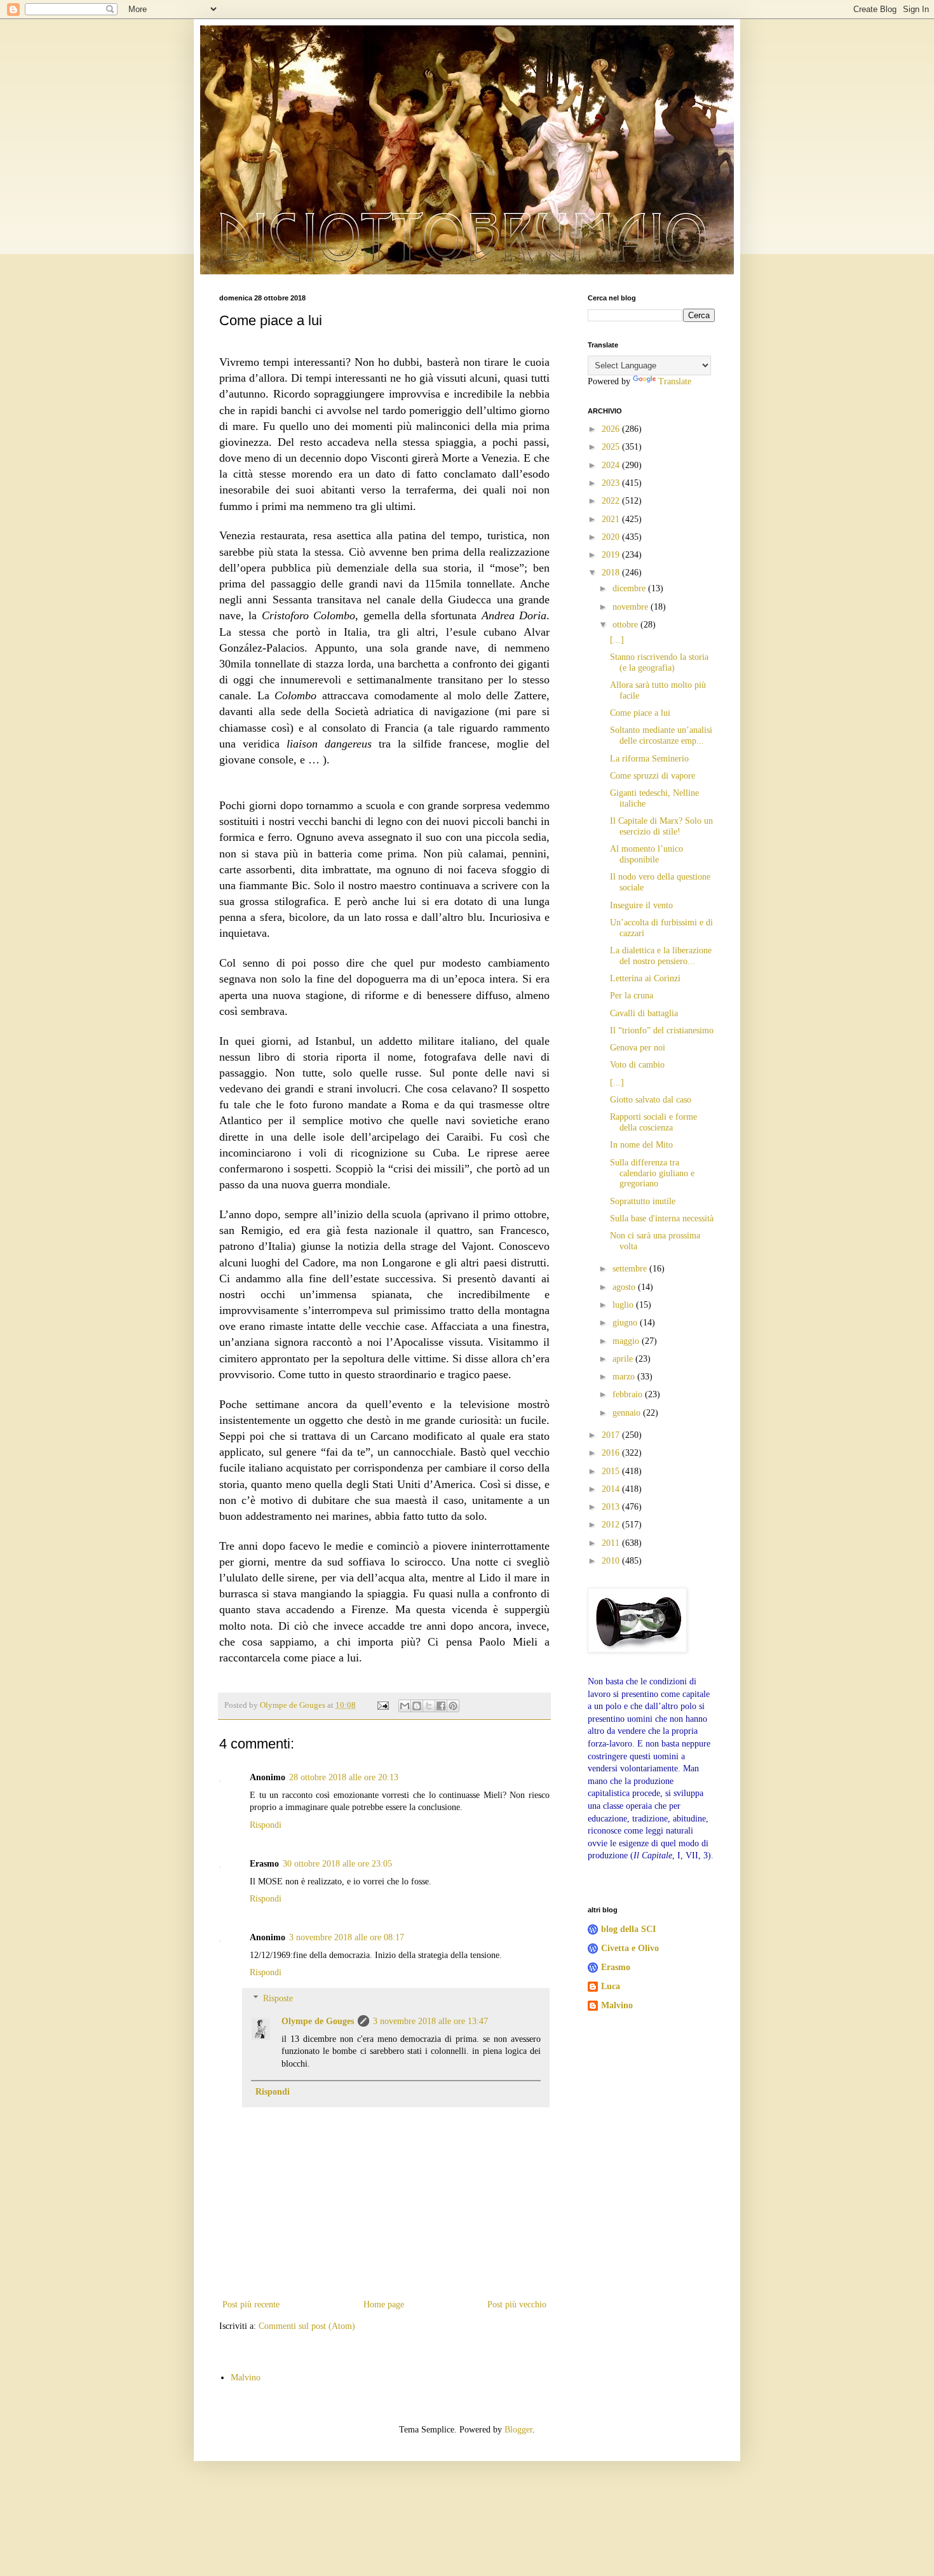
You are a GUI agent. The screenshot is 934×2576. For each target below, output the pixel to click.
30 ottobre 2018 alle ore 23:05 (337, 1864)
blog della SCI (628, 1929)
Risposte (278, 1998)
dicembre (630, 588)
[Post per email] (382, 1705)
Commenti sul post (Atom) (307, 2326)
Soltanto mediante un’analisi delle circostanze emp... (661, 735)
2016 (612, 1453)
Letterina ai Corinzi (645, 978)
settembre (631, 1269)
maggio (627, 1341)
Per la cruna (632, 996)
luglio (624, 1305)
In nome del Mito (641, 1145)
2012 (612, 1525)
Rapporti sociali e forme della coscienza (653, 1122)
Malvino (617, 2005)
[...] (617, 640)
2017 (612, 1435)
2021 (612, 519)
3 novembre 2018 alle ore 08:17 (347, 1937)
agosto (625, 1287)
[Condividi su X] (429, 1706)
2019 (612, 555)
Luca (611, 1986)
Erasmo (616, 1967)
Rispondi (266, 1825)
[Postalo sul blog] (417, 1706)
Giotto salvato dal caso (651, 1100)
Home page (384, 2304)
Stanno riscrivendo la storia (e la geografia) (659, 662)
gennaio (628, 1413)
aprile (624, 1359)
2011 (612, 1543)
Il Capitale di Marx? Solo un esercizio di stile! (661, 826)
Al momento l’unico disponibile (646, 854)
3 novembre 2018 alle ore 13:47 (430, 2021)
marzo (625, 1377)
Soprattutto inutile (643, 1201)
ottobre (626, 625)
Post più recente (251, 2304)
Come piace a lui (640, 713)
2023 (612, 483)
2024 (612, 465)
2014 (612, 1489)
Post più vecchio (517, 2304)
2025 (612, 447)
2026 (612, 429)
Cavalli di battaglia (644, 1013)
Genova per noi (638, 1048)
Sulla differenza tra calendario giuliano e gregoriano (652, 1173)
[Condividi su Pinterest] (453, 1706)
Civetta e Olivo (630, 1948)
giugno (626, 1323)
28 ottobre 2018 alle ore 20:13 (344, 1777)
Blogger (518, 2430)
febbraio (629, 1394)
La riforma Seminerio (649, 759)
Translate (675, 381)
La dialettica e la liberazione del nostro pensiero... (661, 956)
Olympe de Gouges (318, 2021)
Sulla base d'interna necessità (662, 1218)
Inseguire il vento (641, 905)
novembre (632, 607)
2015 (612, 1471)
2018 (612, 573)
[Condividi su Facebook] (441, 1706)
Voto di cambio (637, 1065)
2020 (612, 537)
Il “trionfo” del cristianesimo (662, 1030)
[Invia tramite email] (405, 1706)
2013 (612, 1507)
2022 (612, 501)
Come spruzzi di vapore (653, 776)
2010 (612, 1561)
